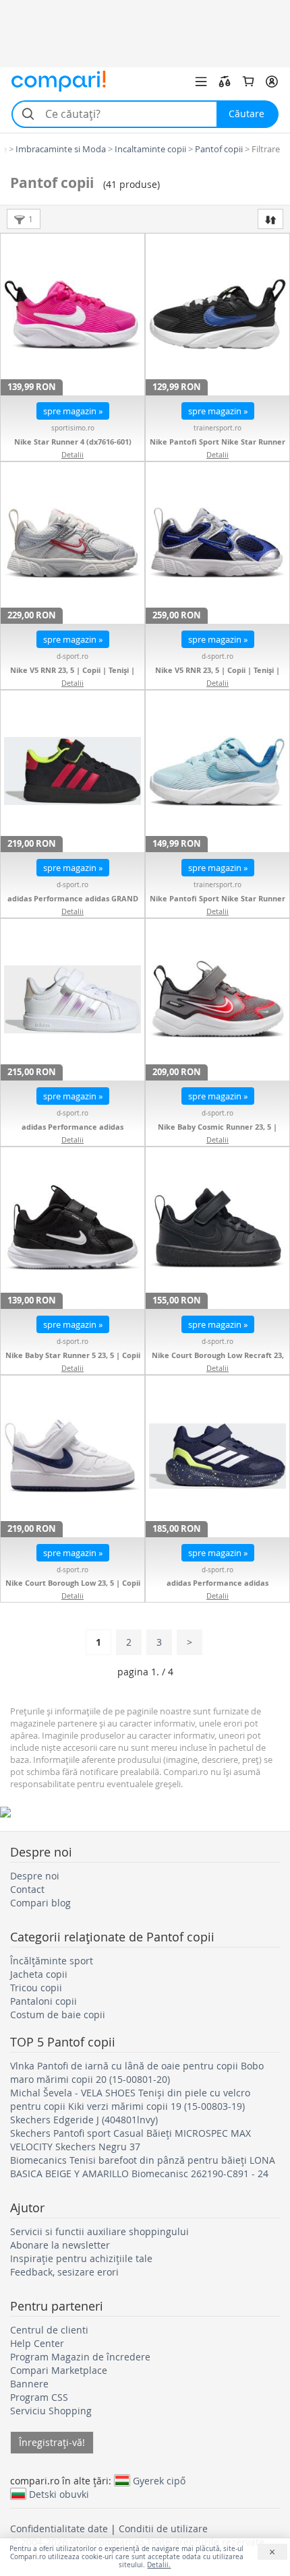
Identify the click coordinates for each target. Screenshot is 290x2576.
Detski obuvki (59, 2494)
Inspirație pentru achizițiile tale (81, 2258)
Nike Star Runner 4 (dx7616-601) (73, 442)
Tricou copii (36, 1988)
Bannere (29, 2384)
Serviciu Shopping (51, 2411)
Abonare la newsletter (60, 2245)
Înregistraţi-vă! (52, 2442)
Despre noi (35, 1876)
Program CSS (39, 2397)
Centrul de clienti (49, 2330)
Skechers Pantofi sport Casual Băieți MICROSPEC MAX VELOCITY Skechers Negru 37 (130, 2140)
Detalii (72, 454)
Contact (27, 1889)
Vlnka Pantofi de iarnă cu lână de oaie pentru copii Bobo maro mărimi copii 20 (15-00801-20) (137, 2072)
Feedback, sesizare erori (64, 2272)
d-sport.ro (72, 656)
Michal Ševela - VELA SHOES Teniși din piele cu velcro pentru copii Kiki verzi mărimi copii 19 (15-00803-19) (130, 2099)
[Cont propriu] (272, 82)
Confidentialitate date (59, 2529)
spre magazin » (73, 411)
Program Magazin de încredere (80, 2357)
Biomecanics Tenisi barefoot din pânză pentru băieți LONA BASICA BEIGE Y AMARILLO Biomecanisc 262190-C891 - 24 (143, 2167)
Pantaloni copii (43, 2001)
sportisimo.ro (73, 428)
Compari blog (40, 1903)
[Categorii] (201, 82)
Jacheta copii (39, 1974)
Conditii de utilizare (163, 2529)
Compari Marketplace (59, 2370)
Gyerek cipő (159, 2480)
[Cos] (248, 82)
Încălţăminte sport (52, 1961)
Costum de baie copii (58, 2015)
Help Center (37, 2343)
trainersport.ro (217, 428)
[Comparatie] (225, 82)
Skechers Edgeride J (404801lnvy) (84, 2120)
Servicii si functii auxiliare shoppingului (99, 2231)
